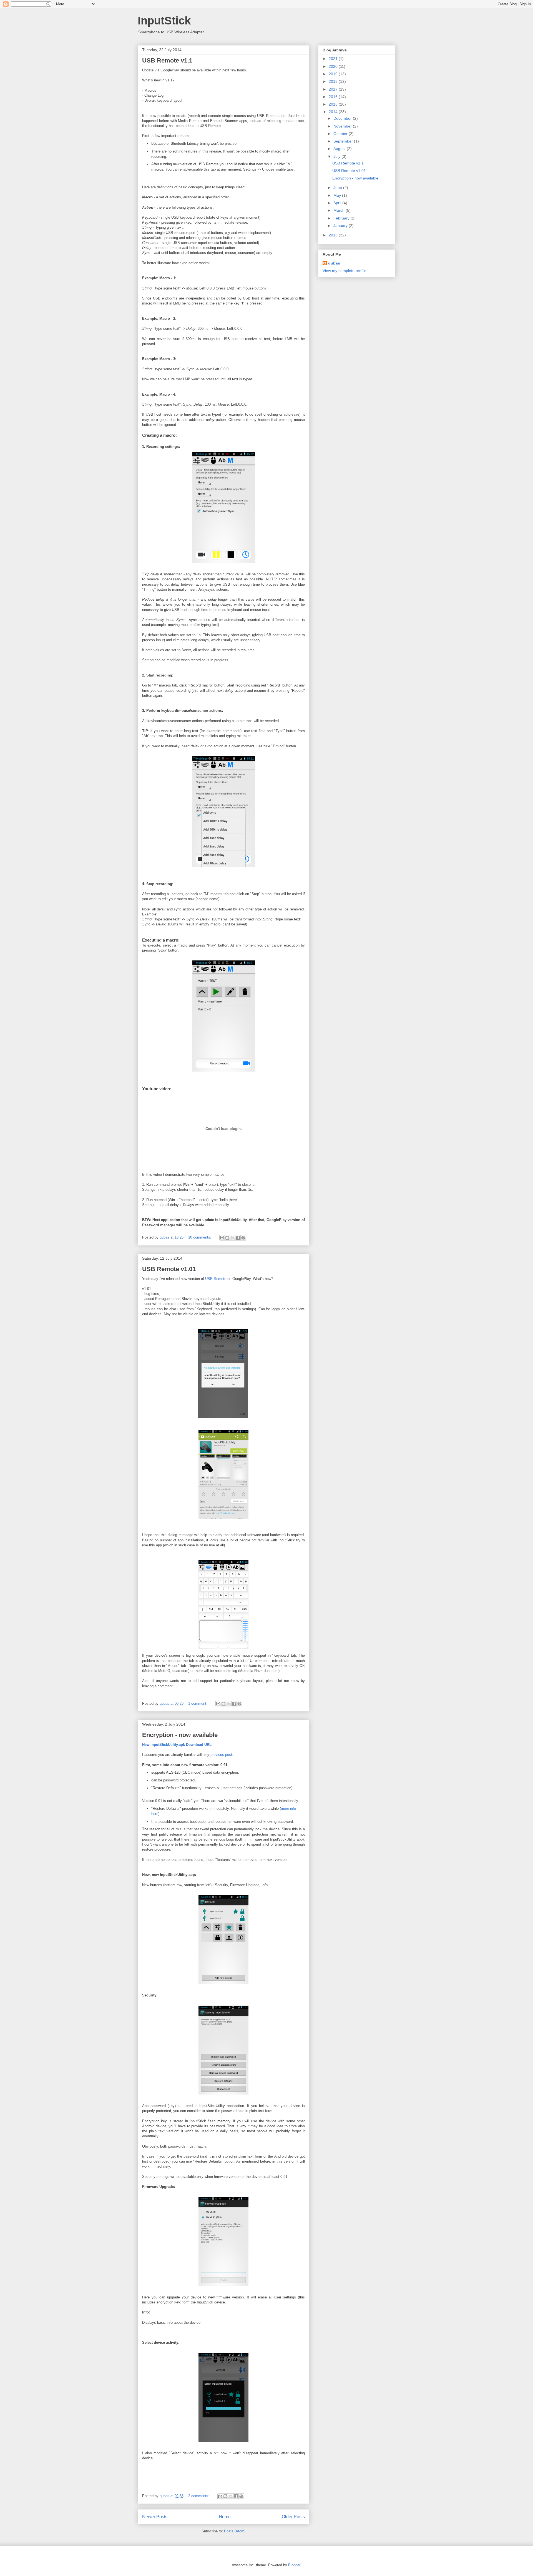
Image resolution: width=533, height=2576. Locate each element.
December (343, 118)
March (340, 210)
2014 (334, 112)
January (341, 226)
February (342, 218)
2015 (334, 104)
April (338, 203)
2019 (334, 74)
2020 (334, 66)
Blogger (294, 2565)
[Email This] (222, 1238)
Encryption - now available (180, 1735)
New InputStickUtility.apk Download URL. (177, 1745)
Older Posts (293, 2517)
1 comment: (198, 1703)
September (344, 141)
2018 (334, 81)
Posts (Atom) (235, 2531)
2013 (334, 235)
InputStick (164, 21)
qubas (334, 263)
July (337, 156)
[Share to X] (233, 1238)
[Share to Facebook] (238, 1238)
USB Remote (216, 1279)
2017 (334, 89)
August (340, 149)
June (338, 188)
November (343, 126)
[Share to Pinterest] (243, 1238)
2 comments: (199, 2496)
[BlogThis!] (227, 1238)
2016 (334, 97)
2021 (334, 59)
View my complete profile (345, 271)
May (338, 195)
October (341, 134)
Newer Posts (155, 2517)
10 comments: (200, 1237)
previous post (221, 1755)
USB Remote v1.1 (167, 60)
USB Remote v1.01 (169, 1269)
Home (225, 2517)
